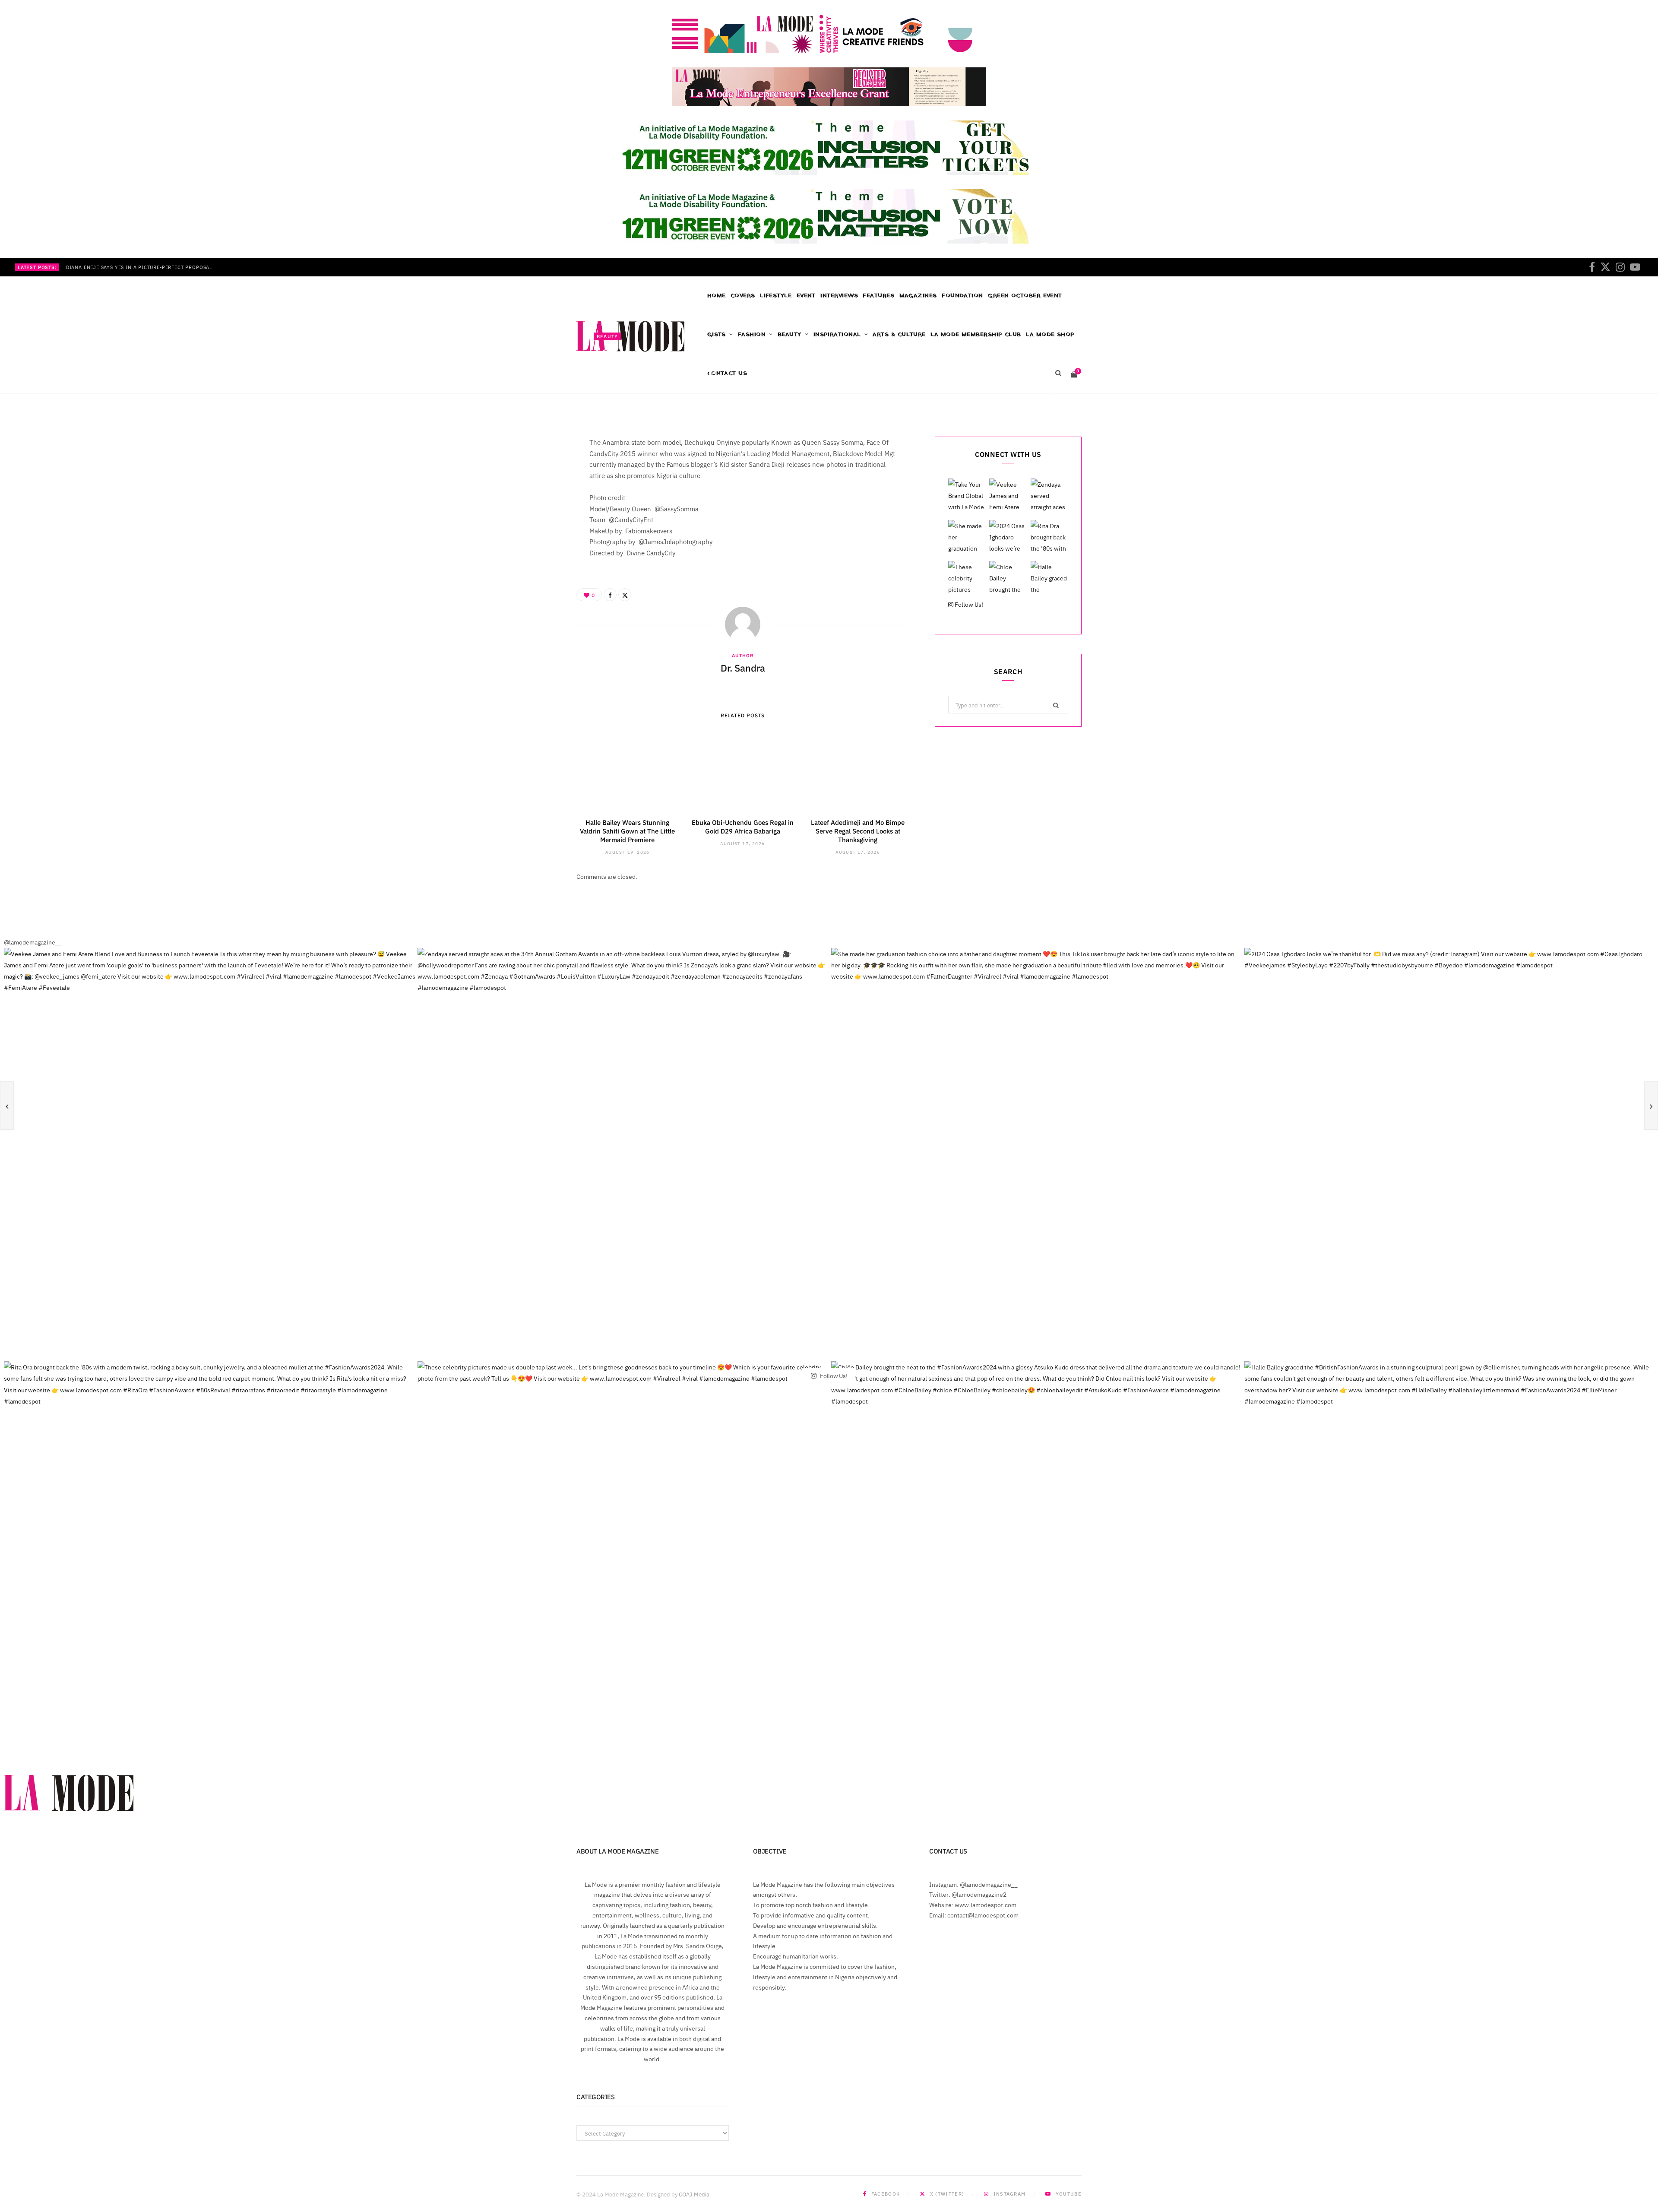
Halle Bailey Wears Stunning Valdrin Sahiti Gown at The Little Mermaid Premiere (627, 831)
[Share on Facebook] (1056, 385)
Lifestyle (776, 296)
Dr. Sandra (620, 396)
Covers (743, 296)
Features (878, 296)
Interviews (839, 296)
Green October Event (1025, 296)
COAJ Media (694, 2194)
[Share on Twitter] (1056, 395)
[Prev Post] (7, 1106)
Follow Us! (968, 604)
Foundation (962, 296)
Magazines (918, 296)
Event (806, 296)
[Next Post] (1651, 1106)
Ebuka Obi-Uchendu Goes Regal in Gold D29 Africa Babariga (743, 826)
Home (717, 296)
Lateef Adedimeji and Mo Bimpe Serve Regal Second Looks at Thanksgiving (858, 831)
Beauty (607, 336)
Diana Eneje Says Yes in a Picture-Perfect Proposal (139, 267)
